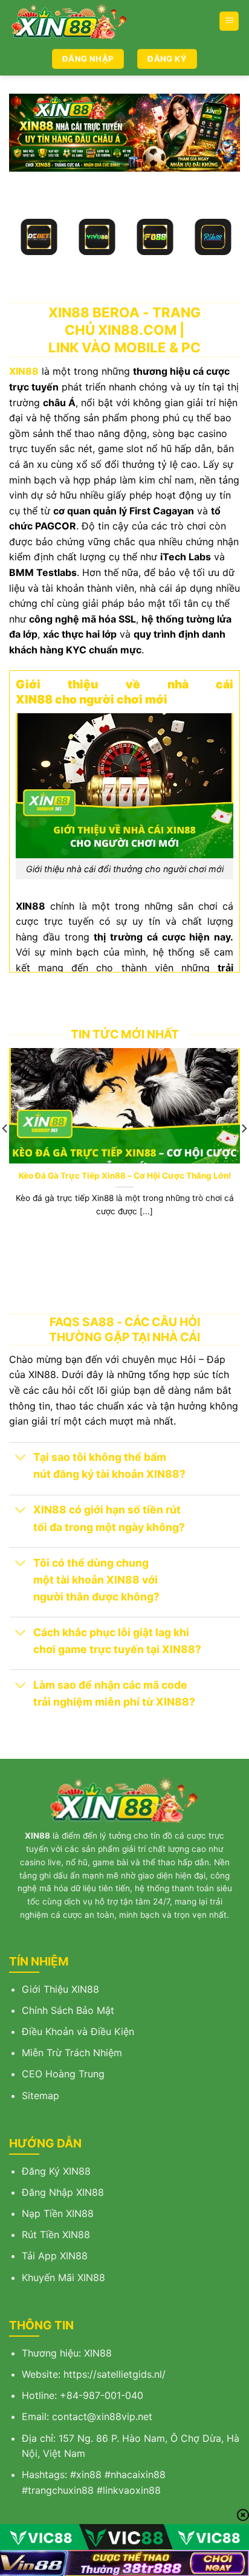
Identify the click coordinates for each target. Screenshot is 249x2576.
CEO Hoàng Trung (63, 2074)
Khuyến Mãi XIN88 (63, 2277)
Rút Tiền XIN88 (56, 2235)
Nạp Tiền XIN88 (58, 2213)
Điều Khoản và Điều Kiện (78, 2031)
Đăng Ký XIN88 (56, 2171)
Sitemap (40, 2095)
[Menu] (229, 21)
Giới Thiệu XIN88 (60, 1989)
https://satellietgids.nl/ (115, 2374)
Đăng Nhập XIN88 (63, 2192)
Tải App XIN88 (55, 2256)
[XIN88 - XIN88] (72, 21)
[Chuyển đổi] (21, 1459)
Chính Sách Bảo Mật (68, 2010)
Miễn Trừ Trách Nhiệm (72, 2053)
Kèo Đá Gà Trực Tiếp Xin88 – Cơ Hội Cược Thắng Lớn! (125, 1176)
